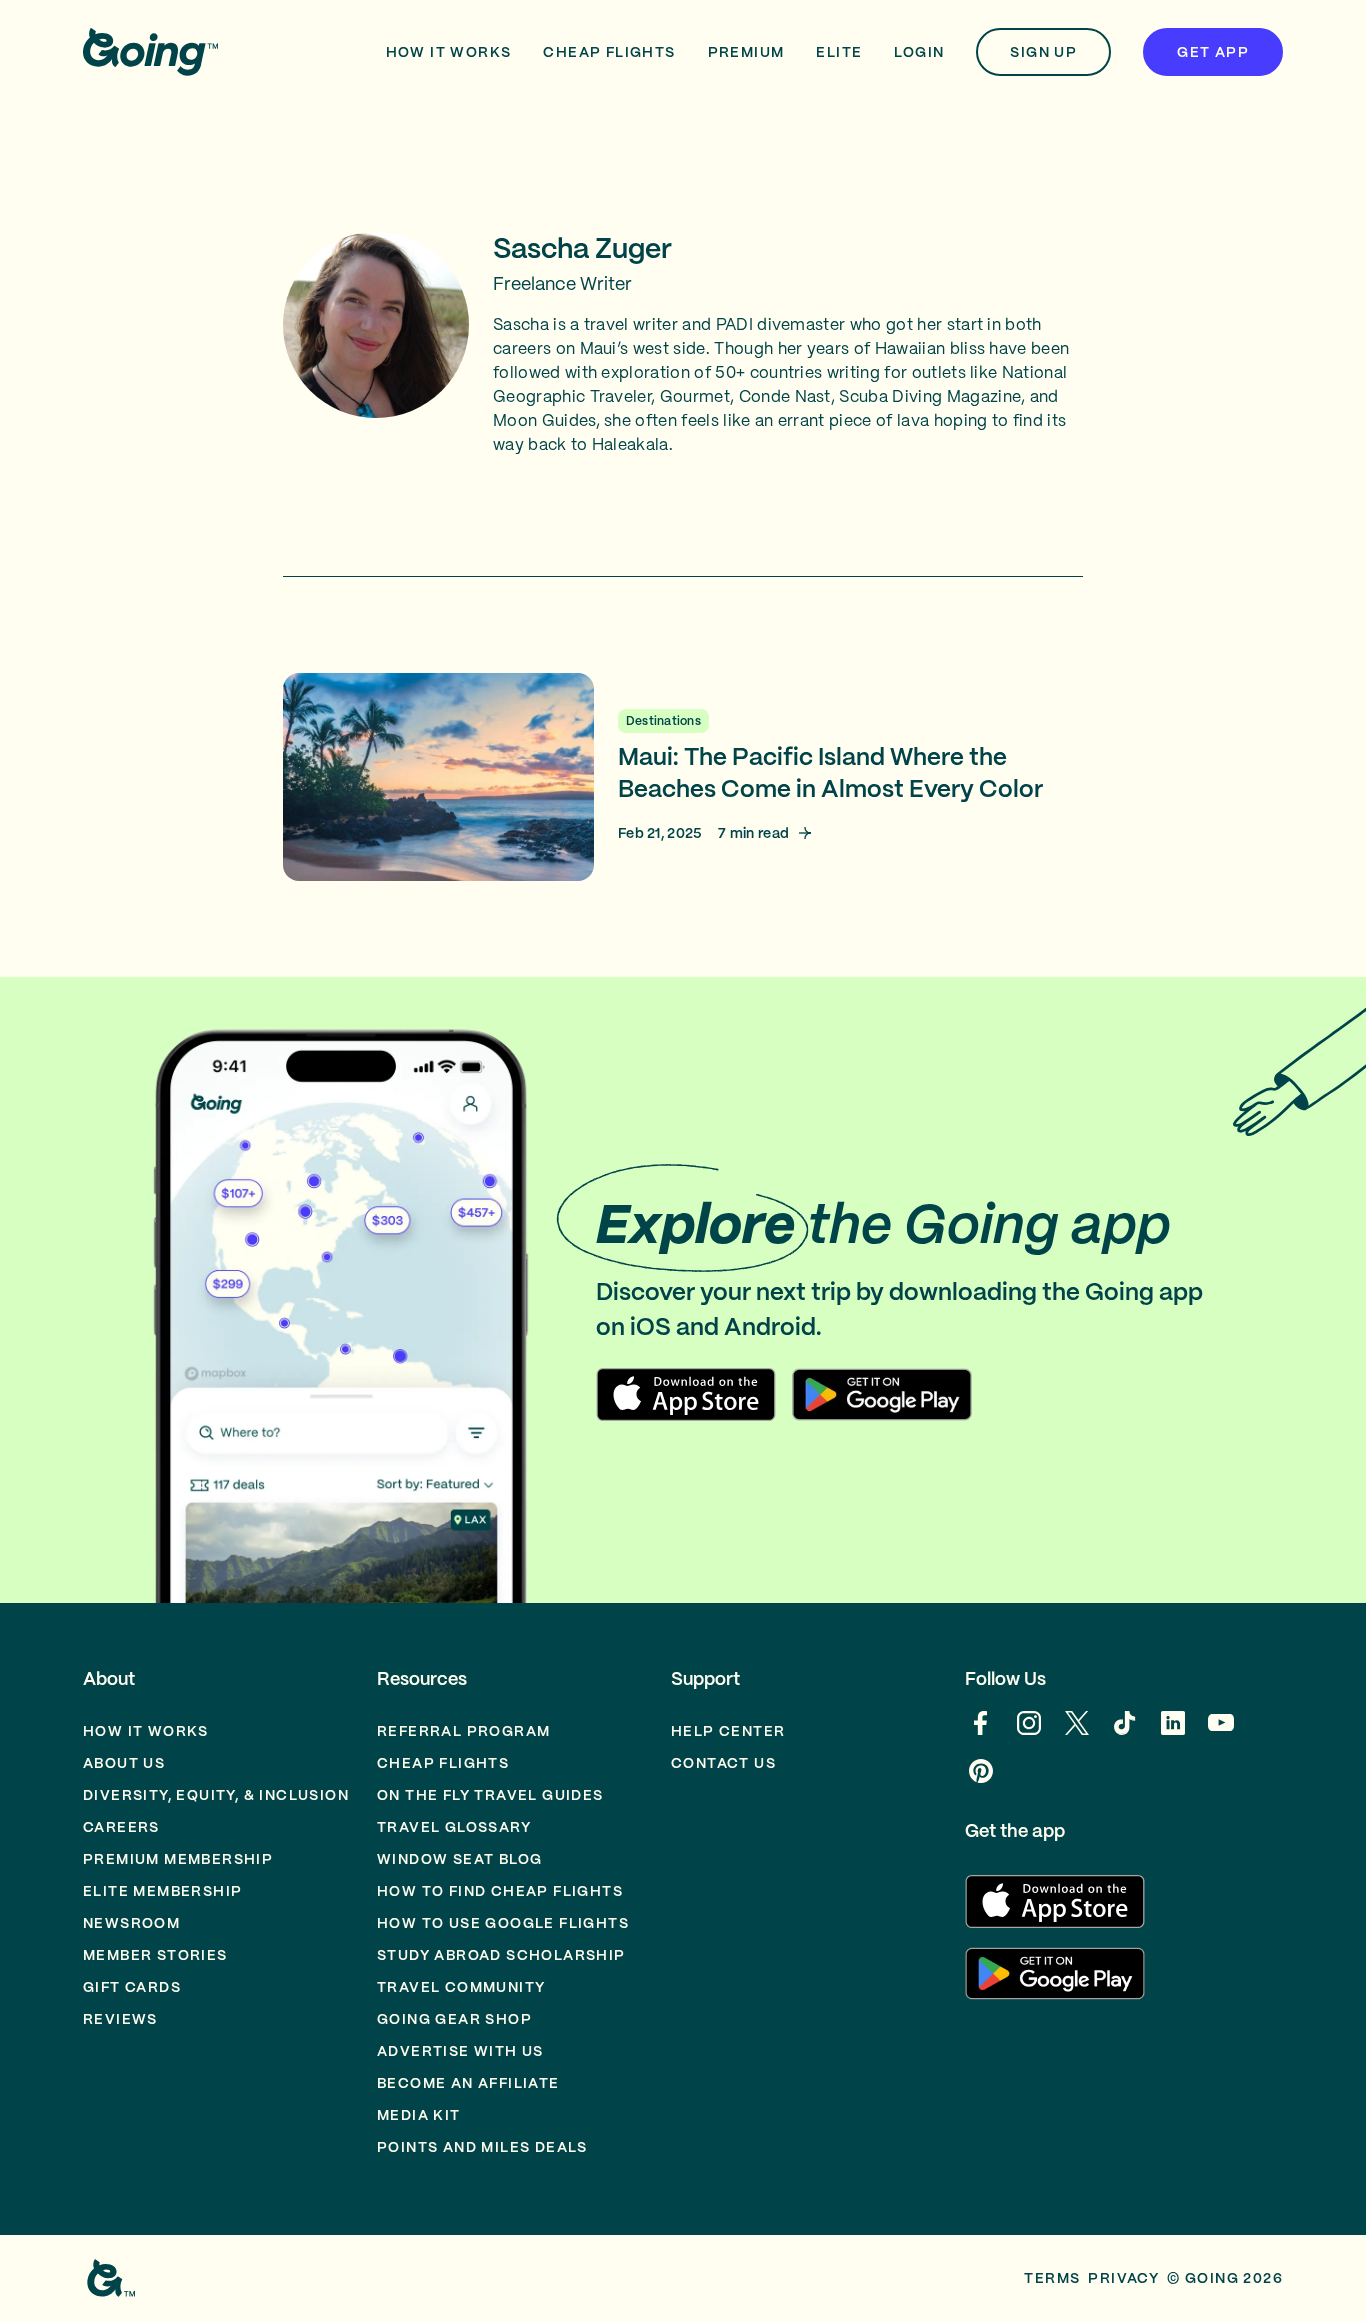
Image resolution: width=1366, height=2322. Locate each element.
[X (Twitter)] (1077, 1733)
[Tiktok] (1125, 1733)
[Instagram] (1029, 1733)
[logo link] (150, 52)
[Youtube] (1221, 1733)
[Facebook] (981, 1733)
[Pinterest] (981, 1781)
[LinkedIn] (1173, 1733)
